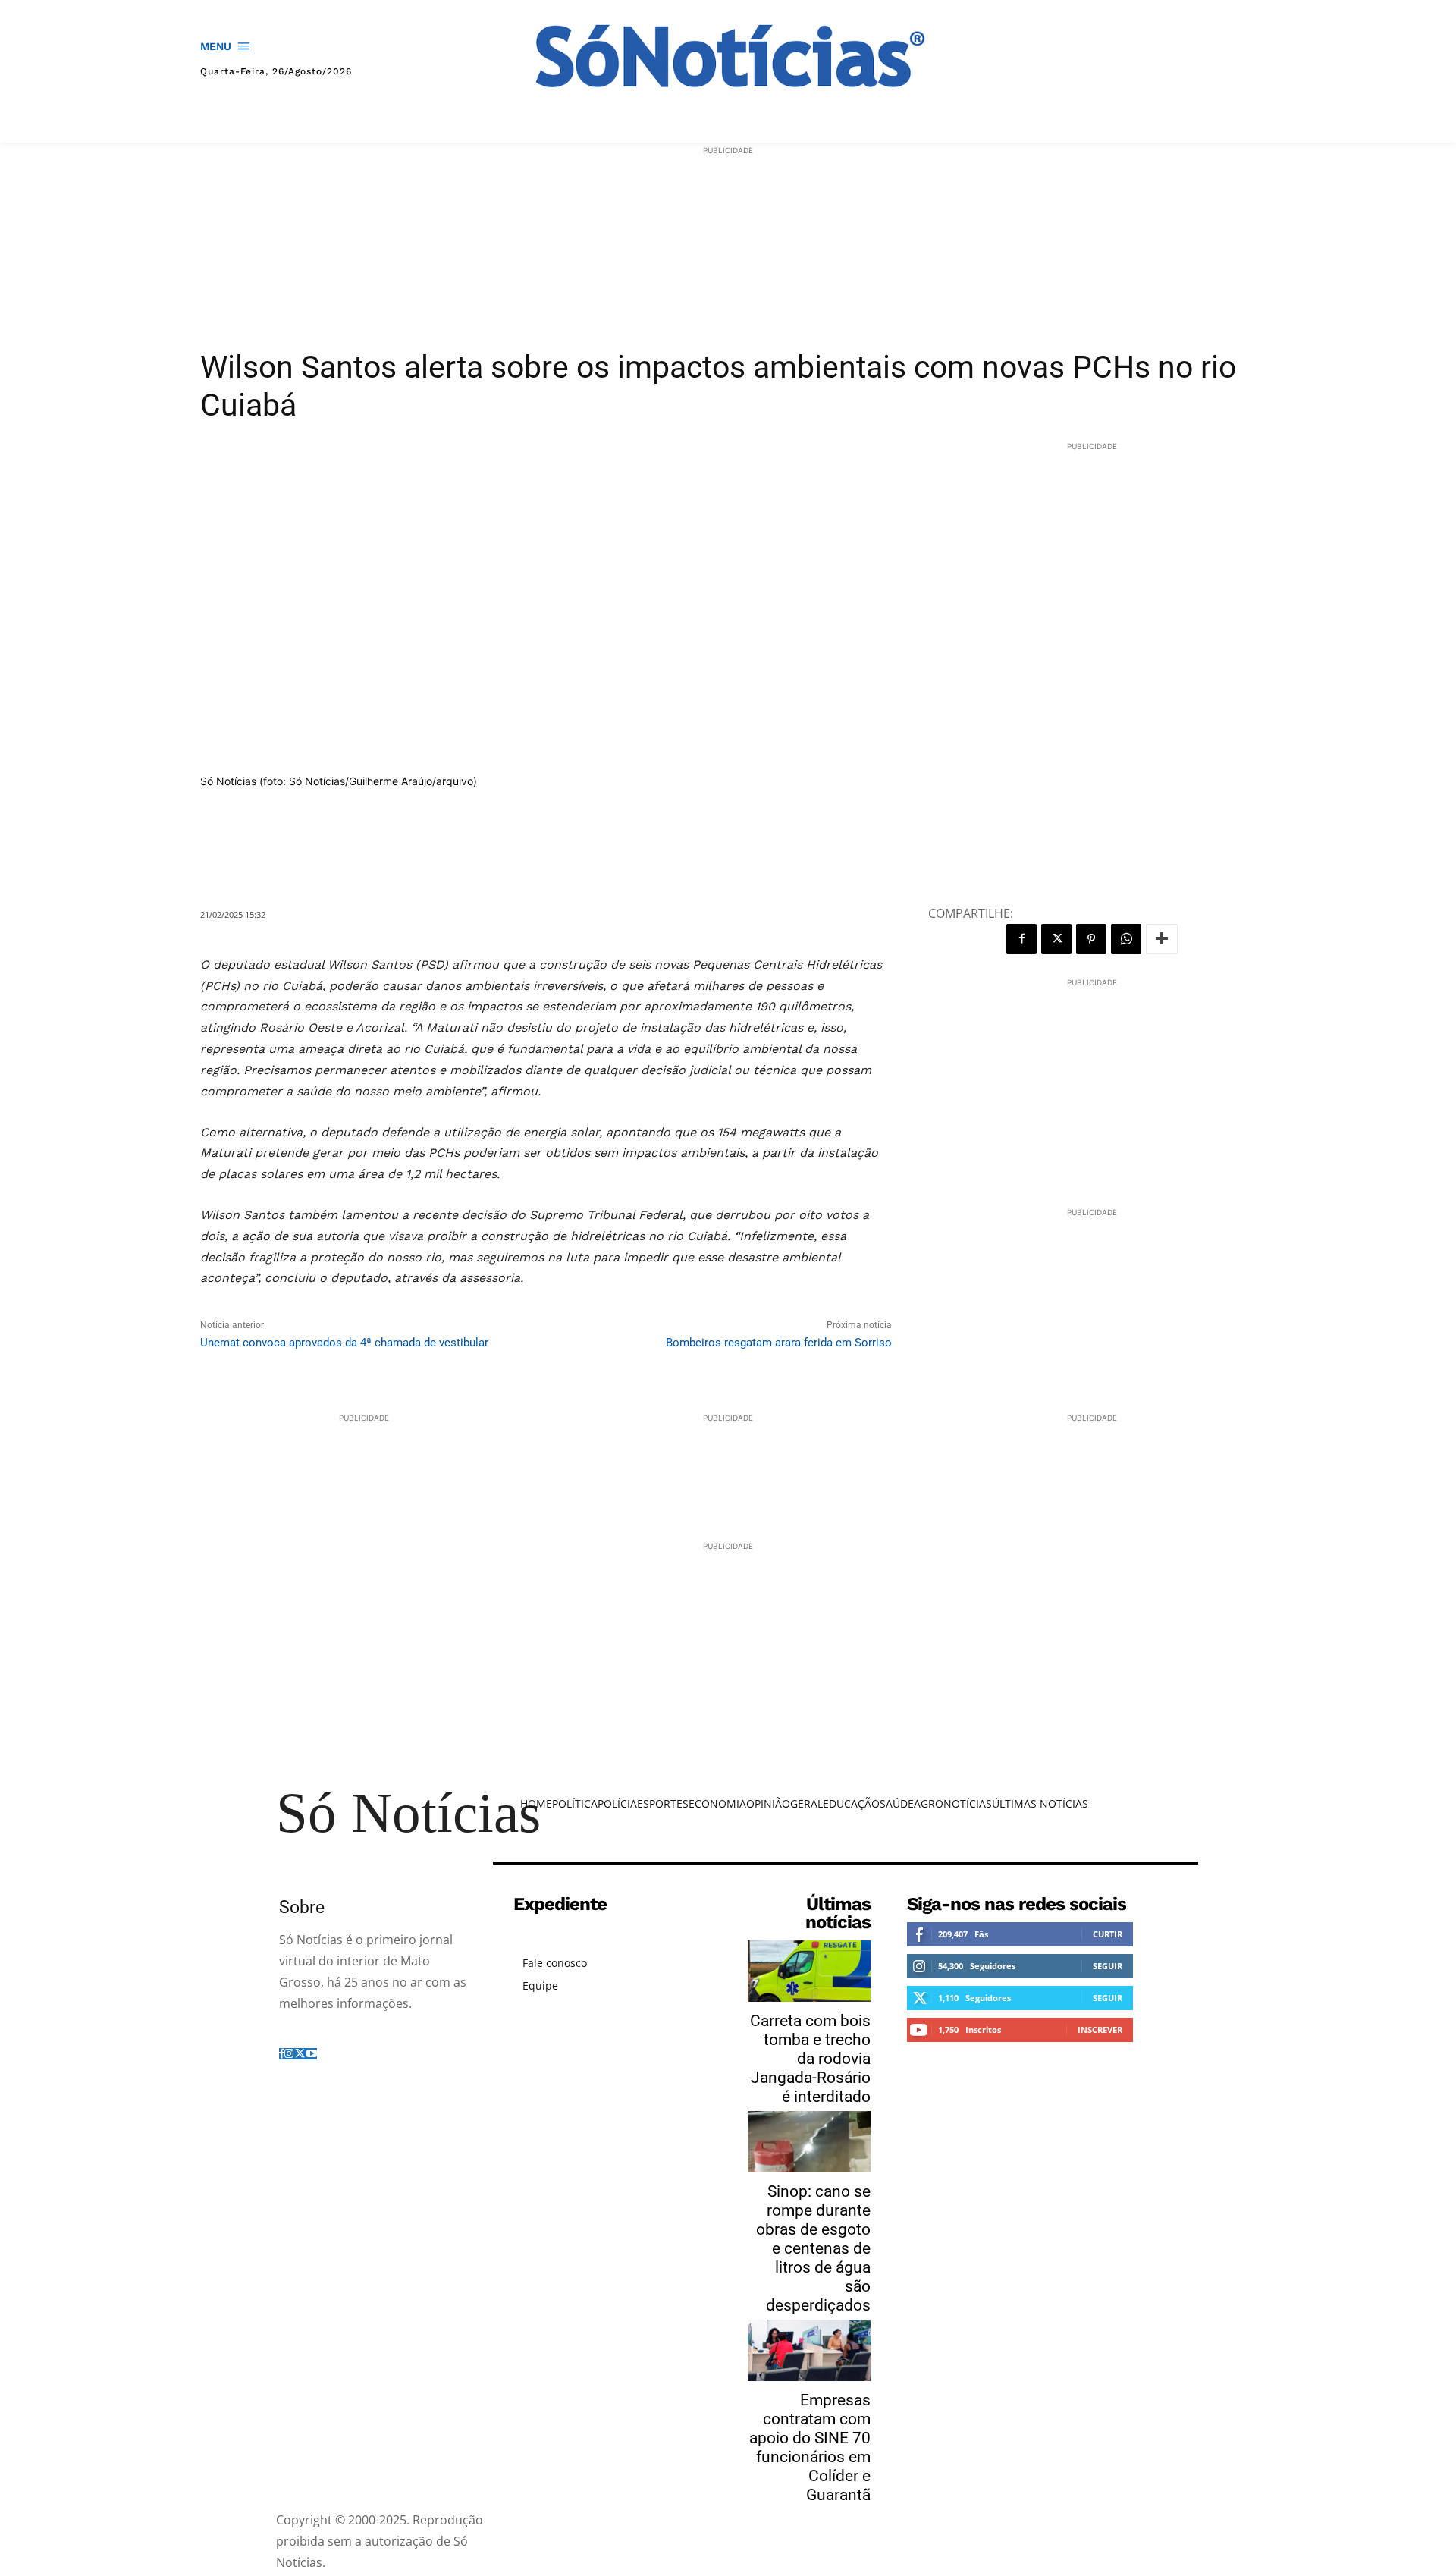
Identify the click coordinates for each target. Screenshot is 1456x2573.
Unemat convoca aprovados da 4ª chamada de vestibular (344, 1343)
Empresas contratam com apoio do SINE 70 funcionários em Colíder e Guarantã (810, 2447)
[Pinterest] (1091, 939)
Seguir (1108, 1966)
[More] (1162, 939)
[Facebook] (1021, 939)
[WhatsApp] (1126, 939)
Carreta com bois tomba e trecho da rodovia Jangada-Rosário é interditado (810, 2059)
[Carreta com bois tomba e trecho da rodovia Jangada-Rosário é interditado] (809, 1971)
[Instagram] (289, 2053)
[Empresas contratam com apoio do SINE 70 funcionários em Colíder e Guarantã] (809, 2350)
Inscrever (1100, 2029)
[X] (1056, 939)
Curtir (1108, 1934)
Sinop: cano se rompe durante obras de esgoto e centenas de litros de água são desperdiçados (813, 2248)
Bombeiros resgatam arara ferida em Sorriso (779, 1343)
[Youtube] (312, 2053)
